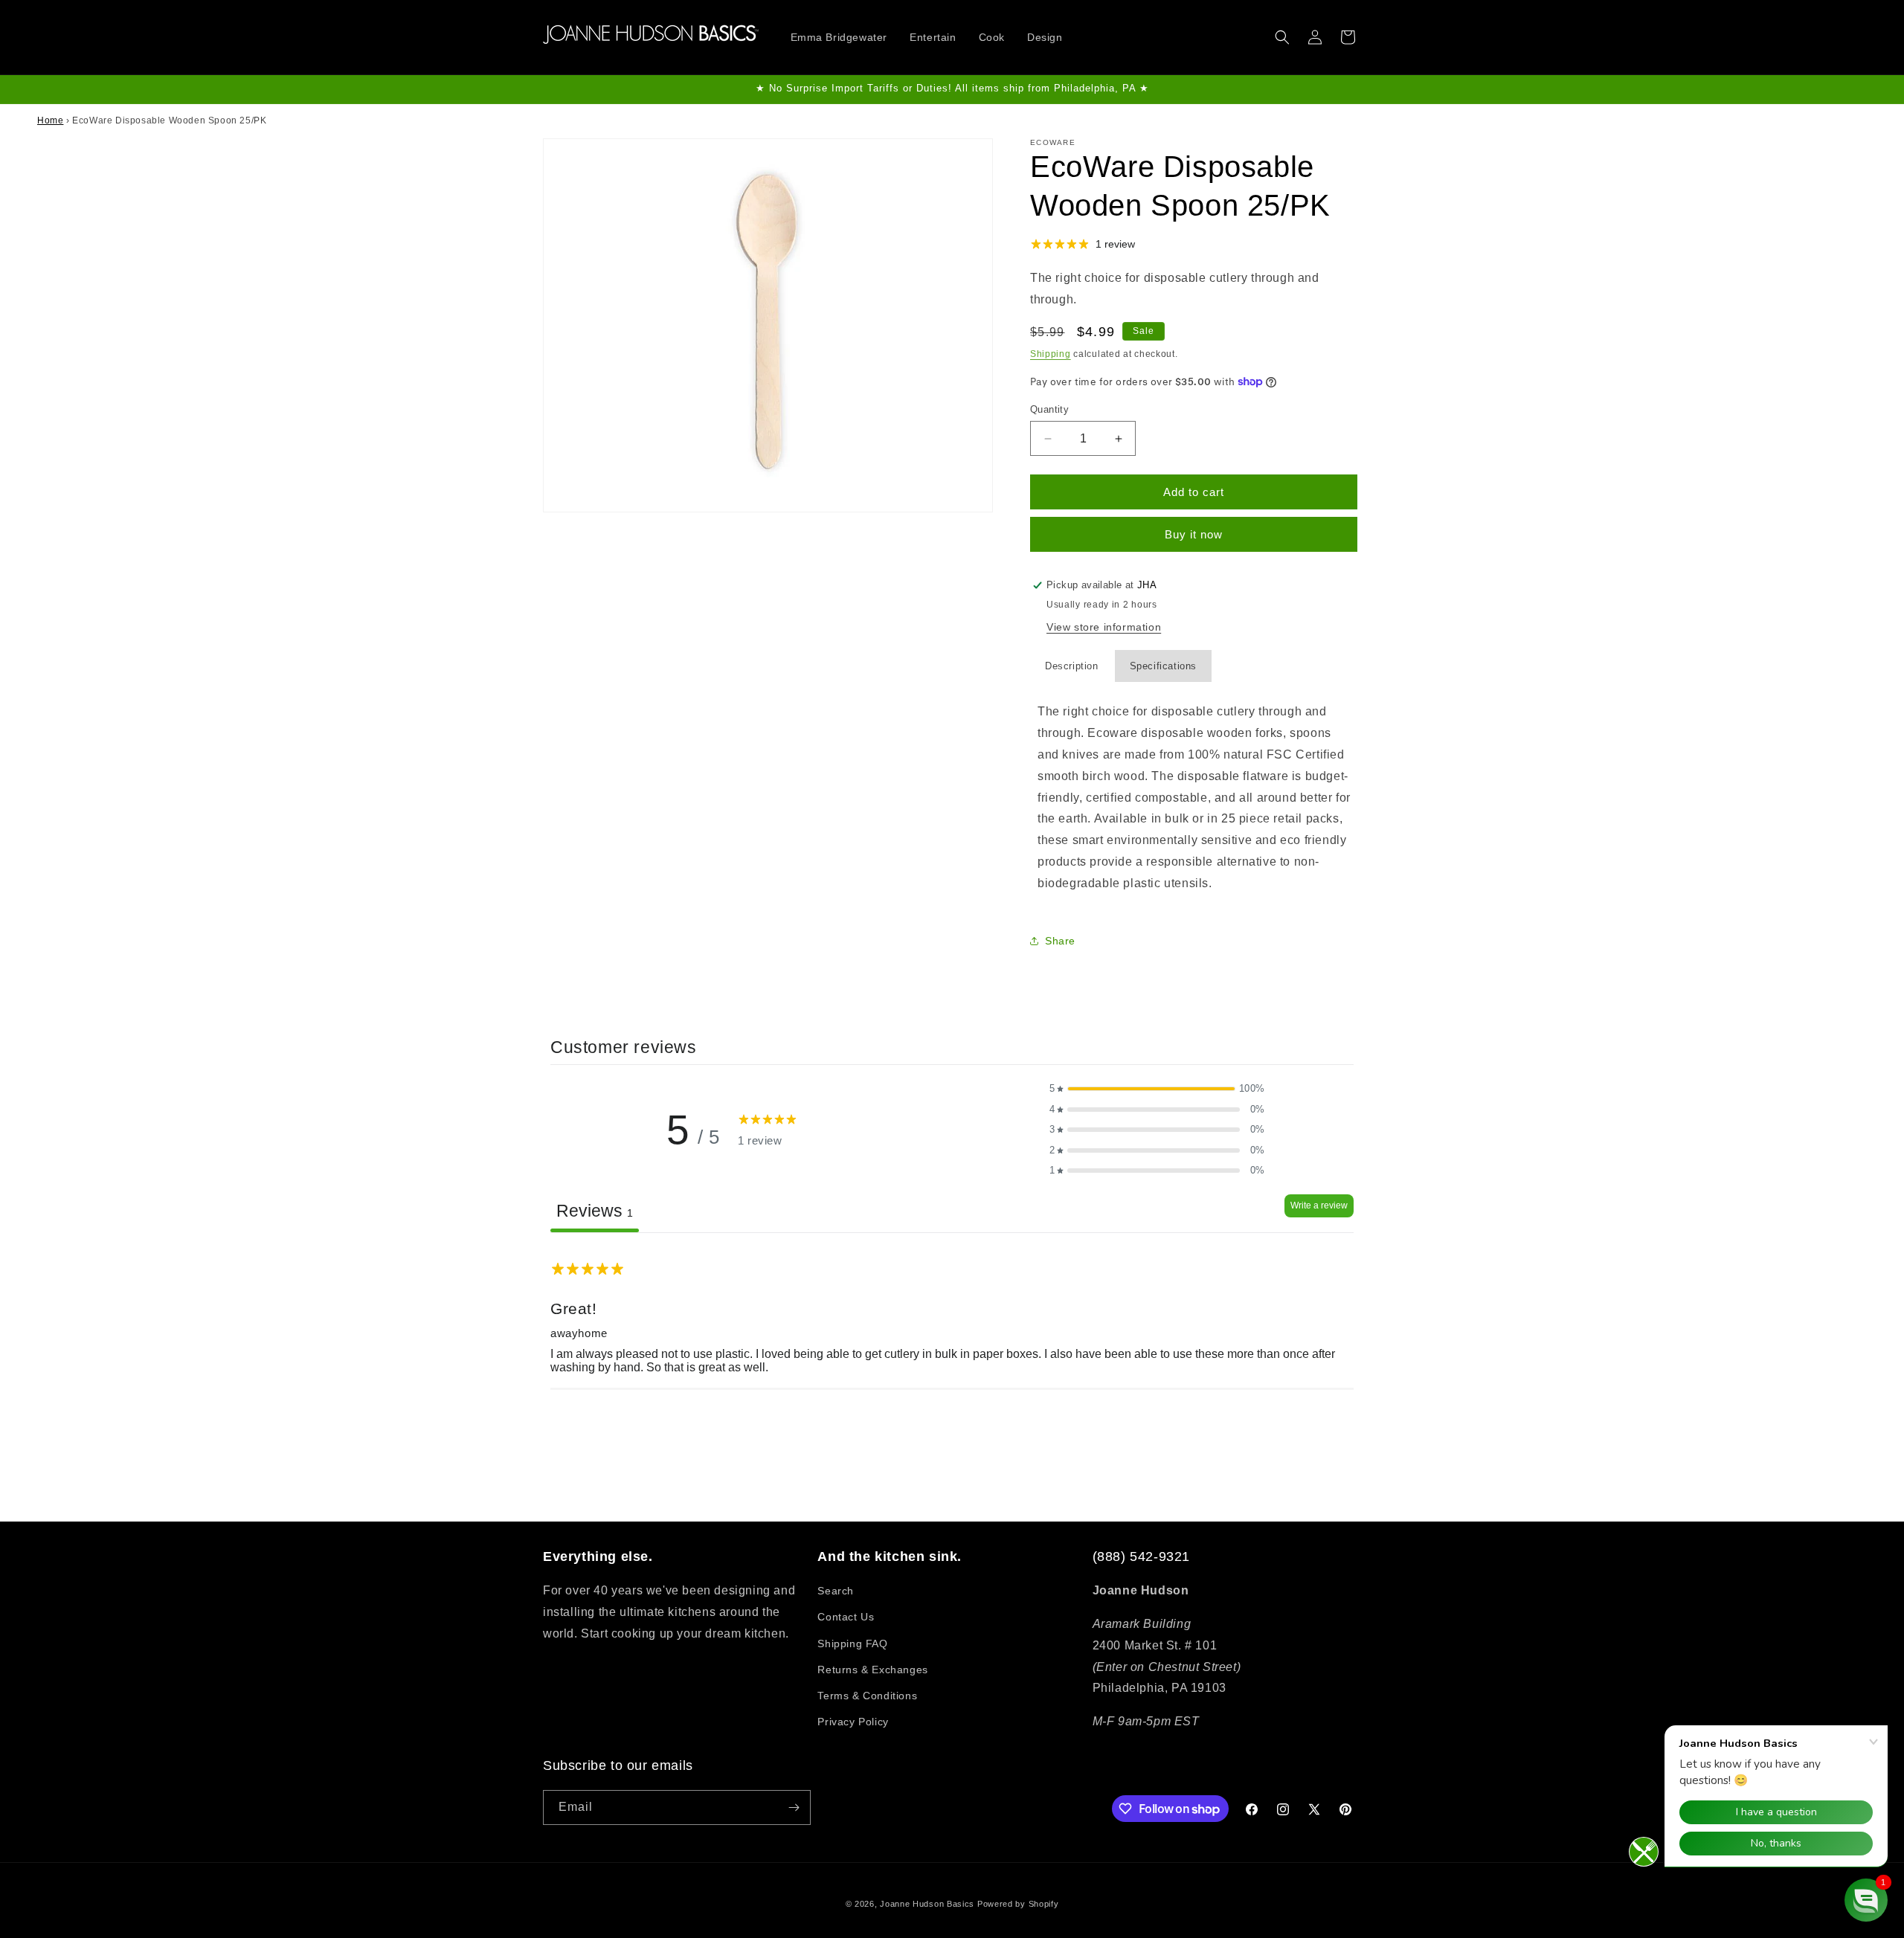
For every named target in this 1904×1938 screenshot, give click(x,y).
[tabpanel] (952, 1327)
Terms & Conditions (867, 1696)
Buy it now (1194, 534)
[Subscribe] (794, 1807)
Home (50, 120)
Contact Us (846, 1617)
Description (1072, 666)
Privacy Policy (853, 1722)
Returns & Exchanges (872, 1670)
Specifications (1163, 666)
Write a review (1319, 1205)
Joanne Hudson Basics (927, 1904)
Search (836, 1591)
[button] (1282, 37)
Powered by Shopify (1018, 1904)
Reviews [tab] (595, 1211)
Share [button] (1060, 941)
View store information (1104, 627)
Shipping (1051, 354)
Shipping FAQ (852, 1644)
